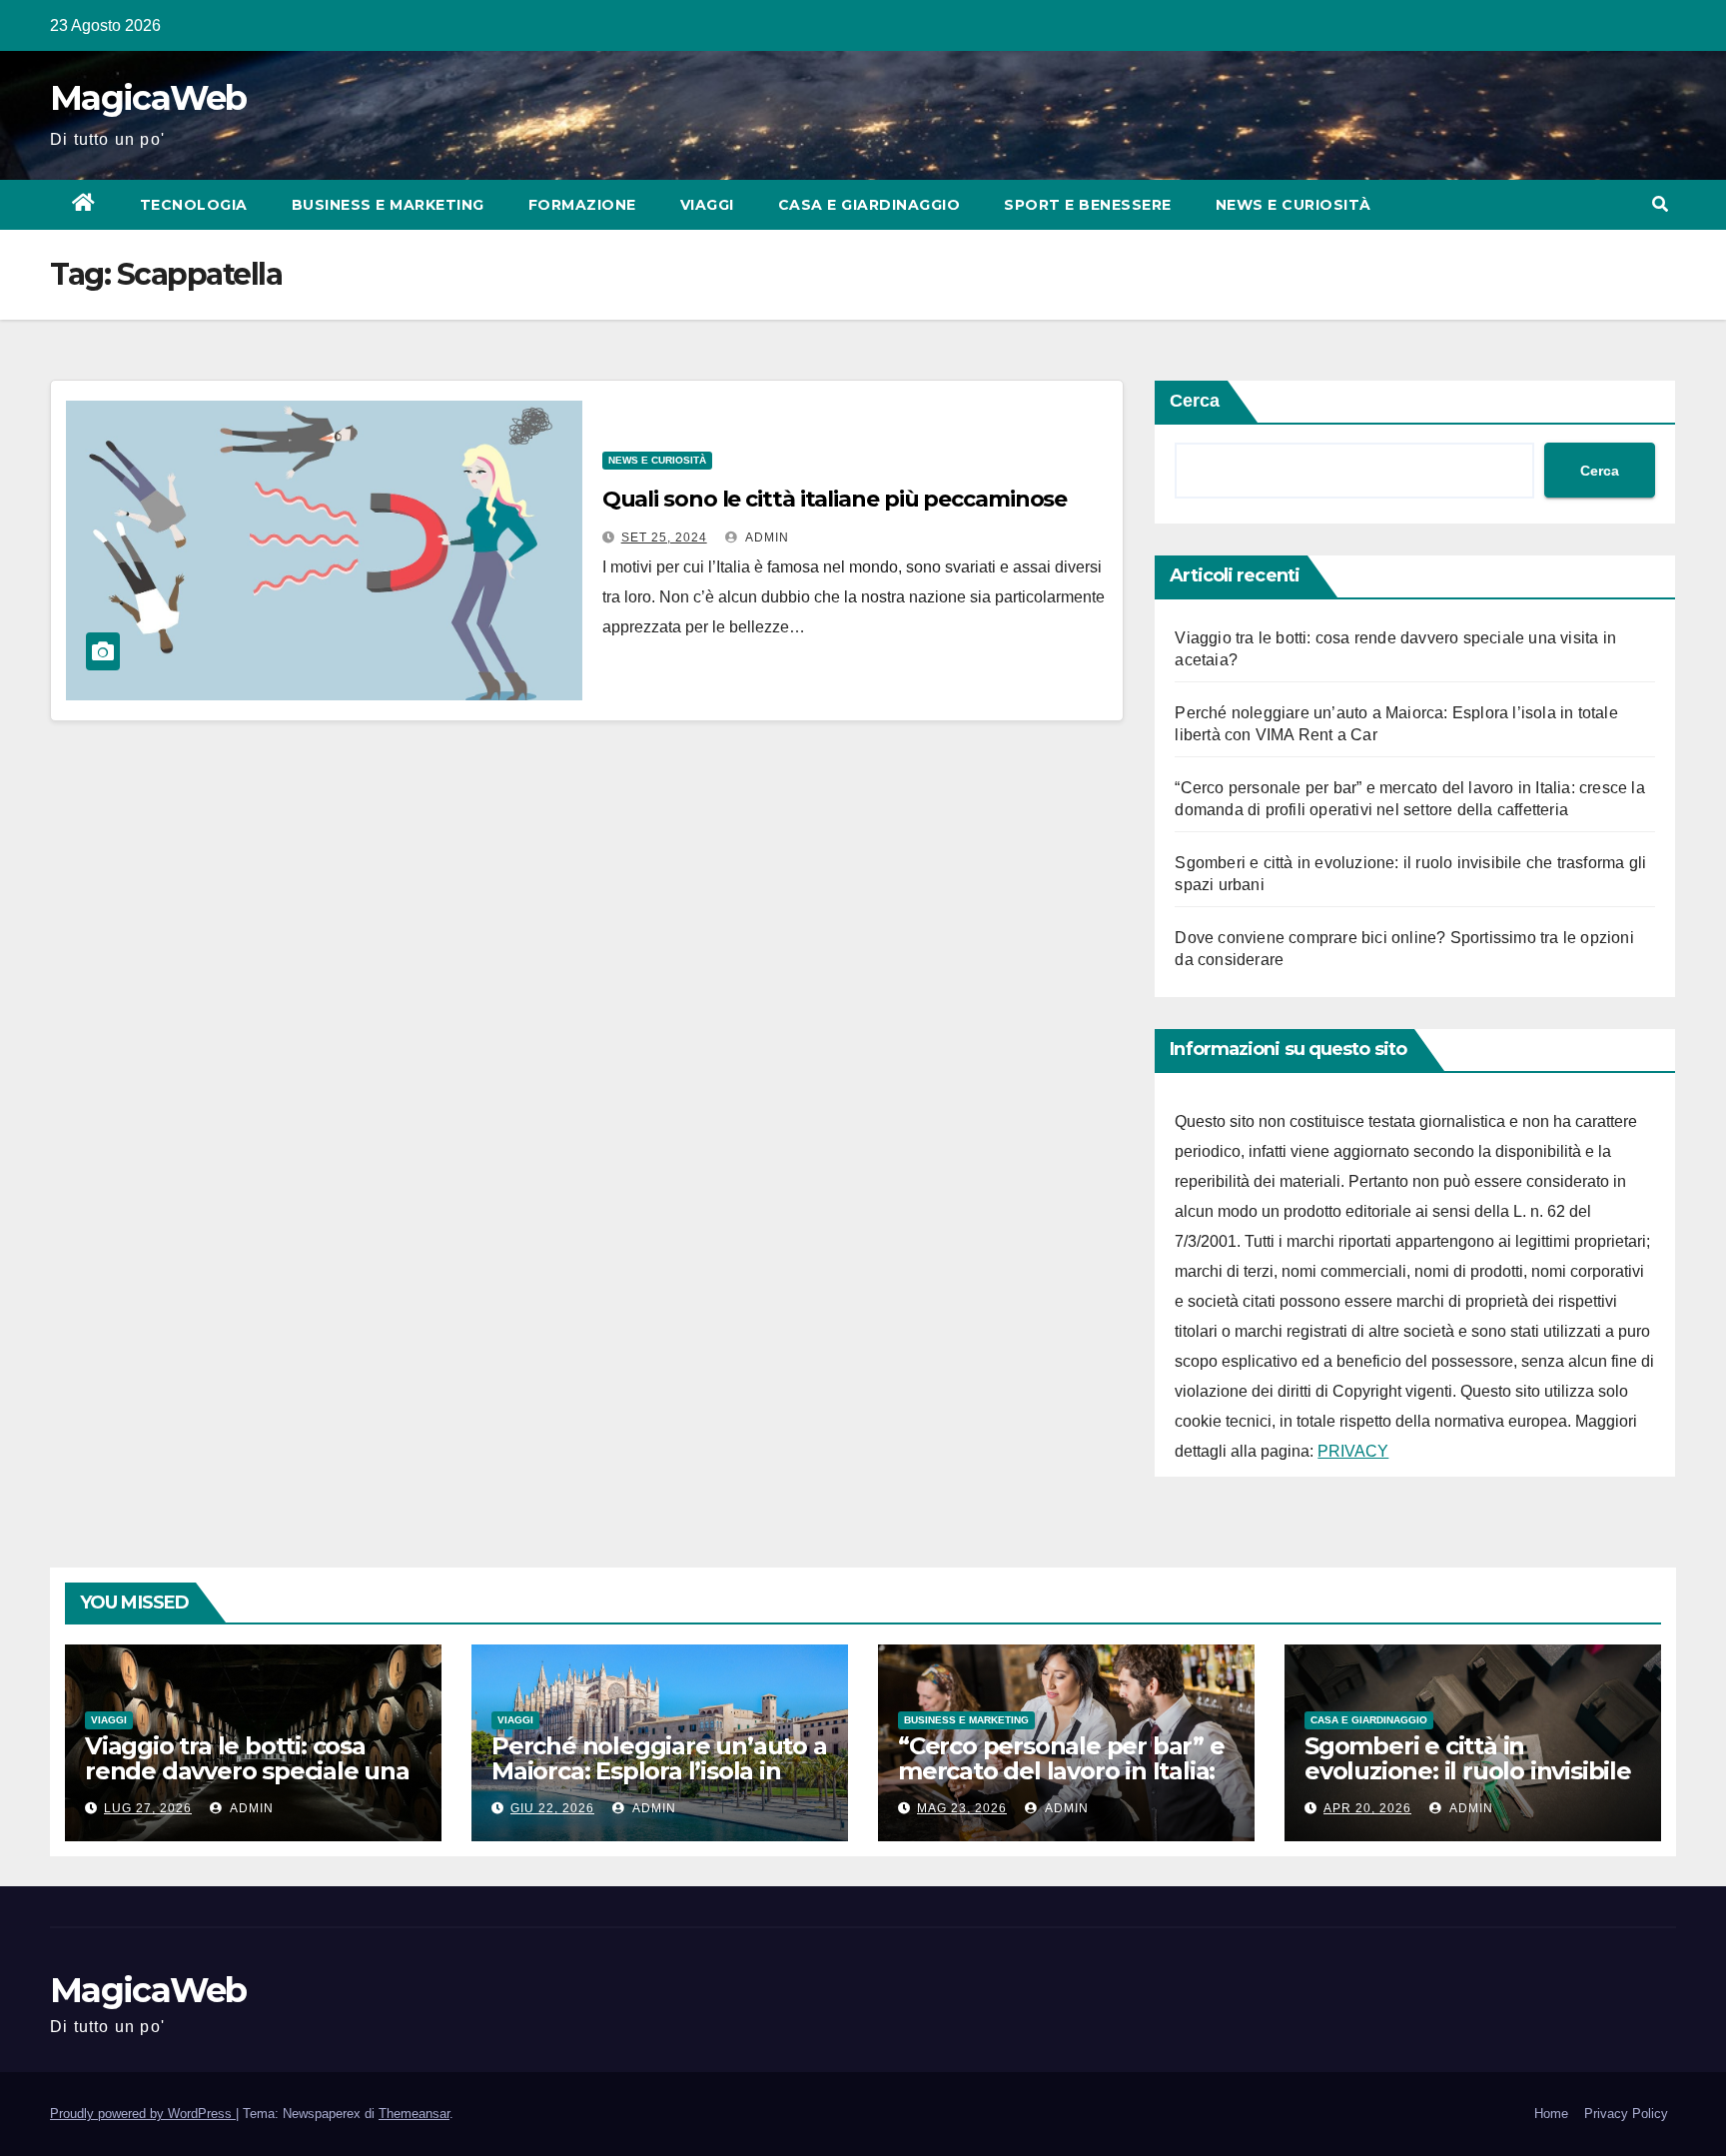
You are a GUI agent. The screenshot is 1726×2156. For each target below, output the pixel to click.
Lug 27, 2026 (148, 1808)
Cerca (1195, 401)
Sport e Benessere (1088, 205)
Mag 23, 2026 (962, 1808)
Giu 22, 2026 (552, 1808)
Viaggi (707, 205)
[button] (1660, 204)
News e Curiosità (1294, 205)
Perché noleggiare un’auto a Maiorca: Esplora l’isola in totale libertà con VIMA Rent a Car (659, 1783)
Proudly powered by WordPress (143, 2114)
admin (766, 538)
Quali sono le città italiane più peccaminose (835, 499)
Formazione (582, 205)
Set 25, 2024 (664, 538)
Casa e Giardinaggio (869, 205)
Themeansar (414, 2114)
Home (1551, 2114)
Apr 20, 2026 (1367, 1808)
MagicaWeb (148, 98)
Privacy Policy (1626, 2114)
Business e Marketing (388, 205)
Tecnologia (194, 205)
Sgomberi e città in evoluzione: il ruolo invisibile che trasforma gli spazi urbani (1468, 1783)
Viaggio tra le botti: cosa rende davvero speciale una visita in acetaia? (247, 1771)
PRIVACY (1353, 1451)
